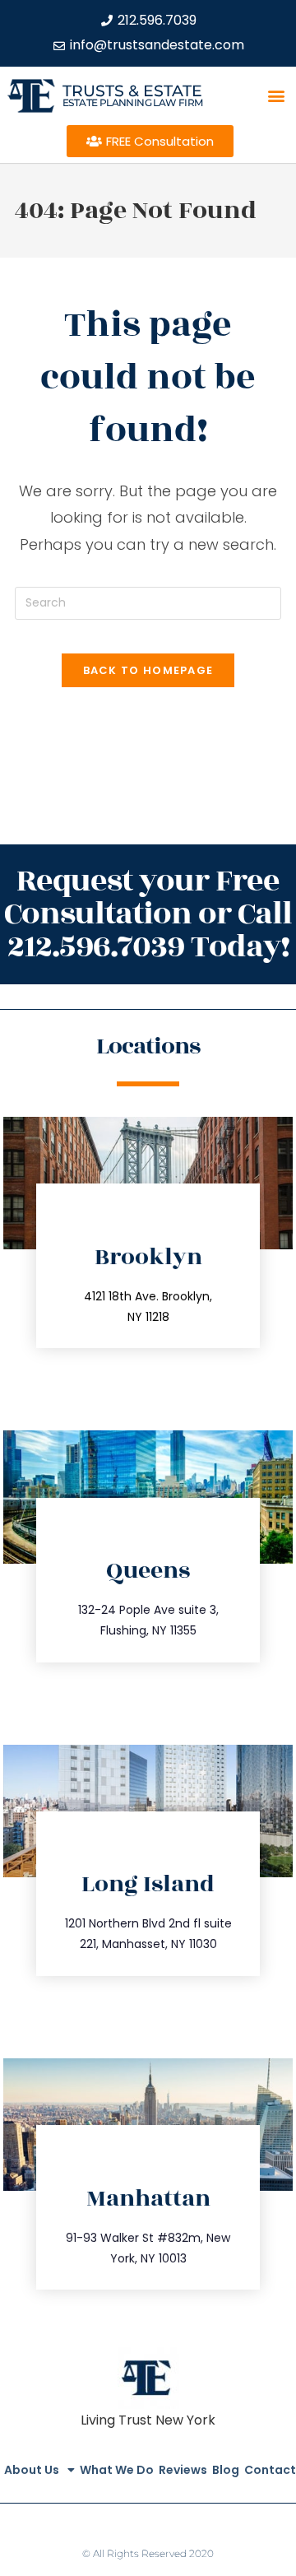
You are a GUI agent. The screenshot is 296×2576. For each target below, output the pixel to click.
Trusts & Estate (132, 91)
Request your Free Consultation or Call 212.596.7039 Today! (148, 914)
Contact (270, 2470)
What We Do (117, 2470)
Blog (226, 2470)
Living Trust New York (148, 2420)
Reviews (183, 2470)
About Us (32, 2470)
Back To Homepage (148, 670)
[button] (277, 96)
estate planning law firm (133, 102)
